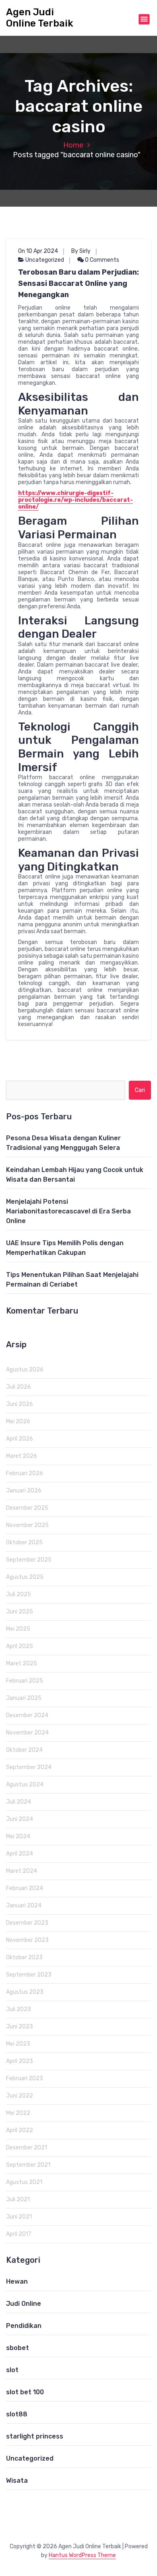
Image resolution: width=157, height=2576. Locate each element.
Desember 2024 (27, 1715)
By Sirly (81, 251)
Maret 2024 (22, 1871)
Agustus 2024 (25, 1785)
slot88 (17, 2414)
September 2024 (29, 1767)
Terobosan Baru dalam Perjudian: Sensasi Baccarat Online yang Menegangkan (78, 283)
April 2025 (20, 1646)
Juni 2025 (20, 1612)
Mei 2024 (18, 1836)
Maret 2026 (22, 1456)
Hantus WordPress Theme (82, 2555)
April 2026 (20, 1439)
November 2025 (27, 1525)
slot (12, 2370)
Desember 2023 (27, 1923)
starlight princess (35, 2436)
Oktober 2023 (24, 1957)
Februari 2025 (25, 1681)
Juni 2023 (20, 2027)
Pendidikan (24, 2326)
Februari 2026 (25, 1473)
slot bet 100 (25, 2392)
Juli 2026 (19, 1387)
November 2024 (27, 1733)
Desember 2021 (27, 2148)
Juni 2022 (20, 2096)
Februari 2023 (25, 2078)
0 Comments (101, 260)
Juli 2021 (18, 2199)
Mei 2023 (18, 2044)
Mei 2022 (18, 2113)
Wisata (17, 2481)
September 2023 (29, 1975)
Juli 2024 (19, 1802)
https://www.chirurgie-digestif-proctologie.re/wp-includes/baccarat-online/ (75, 500)
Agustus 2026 (25, 1370)
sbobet (18, 2348)
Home (73, 145)
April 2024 (20, 1854)
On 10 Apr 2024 (38, 251)
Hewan (17, 2281)
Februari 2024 (25, 1888)
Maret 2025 (22, 1664)
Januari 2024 (24, 1906)
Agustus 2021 (24, 2182)
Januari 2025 (24, 1698)
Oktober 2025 (24, 1543)
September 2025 (29, 1560)
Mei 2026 (18, 1421)
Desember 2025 (27, 1508)
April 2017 (19, 2234)
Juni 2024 (20, 1819)
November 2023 (27, 1940)
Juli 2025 (19, 1594)
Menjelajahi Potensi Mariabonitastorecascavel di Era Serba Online (68, 1211)
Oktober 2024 (24, 1750)
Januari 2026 (24, 1491)
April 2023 (20, 2061)
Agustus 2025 (25, 1577)
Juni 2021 (19, 2217)
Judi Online (24, 2304)
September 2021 (28, 2165)
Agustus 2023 (25, 1992)
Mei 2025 (18, 1629)
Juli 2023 (19, 2009)
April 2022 (20, 2130)
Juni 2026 (20, 1404)
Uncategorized (45, 260)
